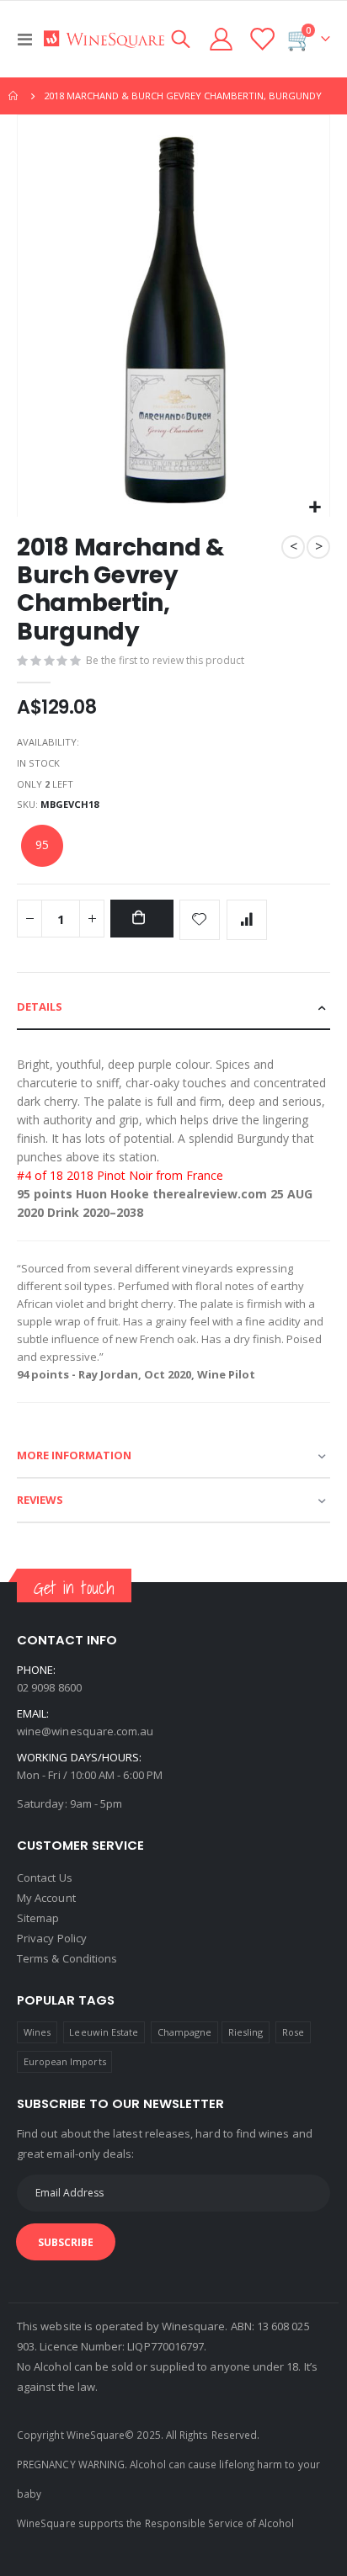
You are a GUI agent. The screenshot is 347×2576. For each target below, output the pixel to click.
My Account (46, 1898)
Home (14, 96)
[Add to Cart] (141, 919)
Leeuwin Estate (104, 2032)
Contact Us (45, 1878)
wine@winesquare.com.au (85, 1731)
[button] (315, 508)
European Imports (65, 2061)
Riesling (246, 2032)
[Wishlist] (261, 39)
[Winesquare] (104, 39)
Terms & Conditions (67, 1958)
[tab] (173, 1008)
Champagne (185, 2032)
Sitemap (38, 1918)
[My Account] (222, 39)
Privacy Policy (52, 1938)
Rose (293, 2032)
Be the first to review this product (165, 660)
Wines (37, 2032)
